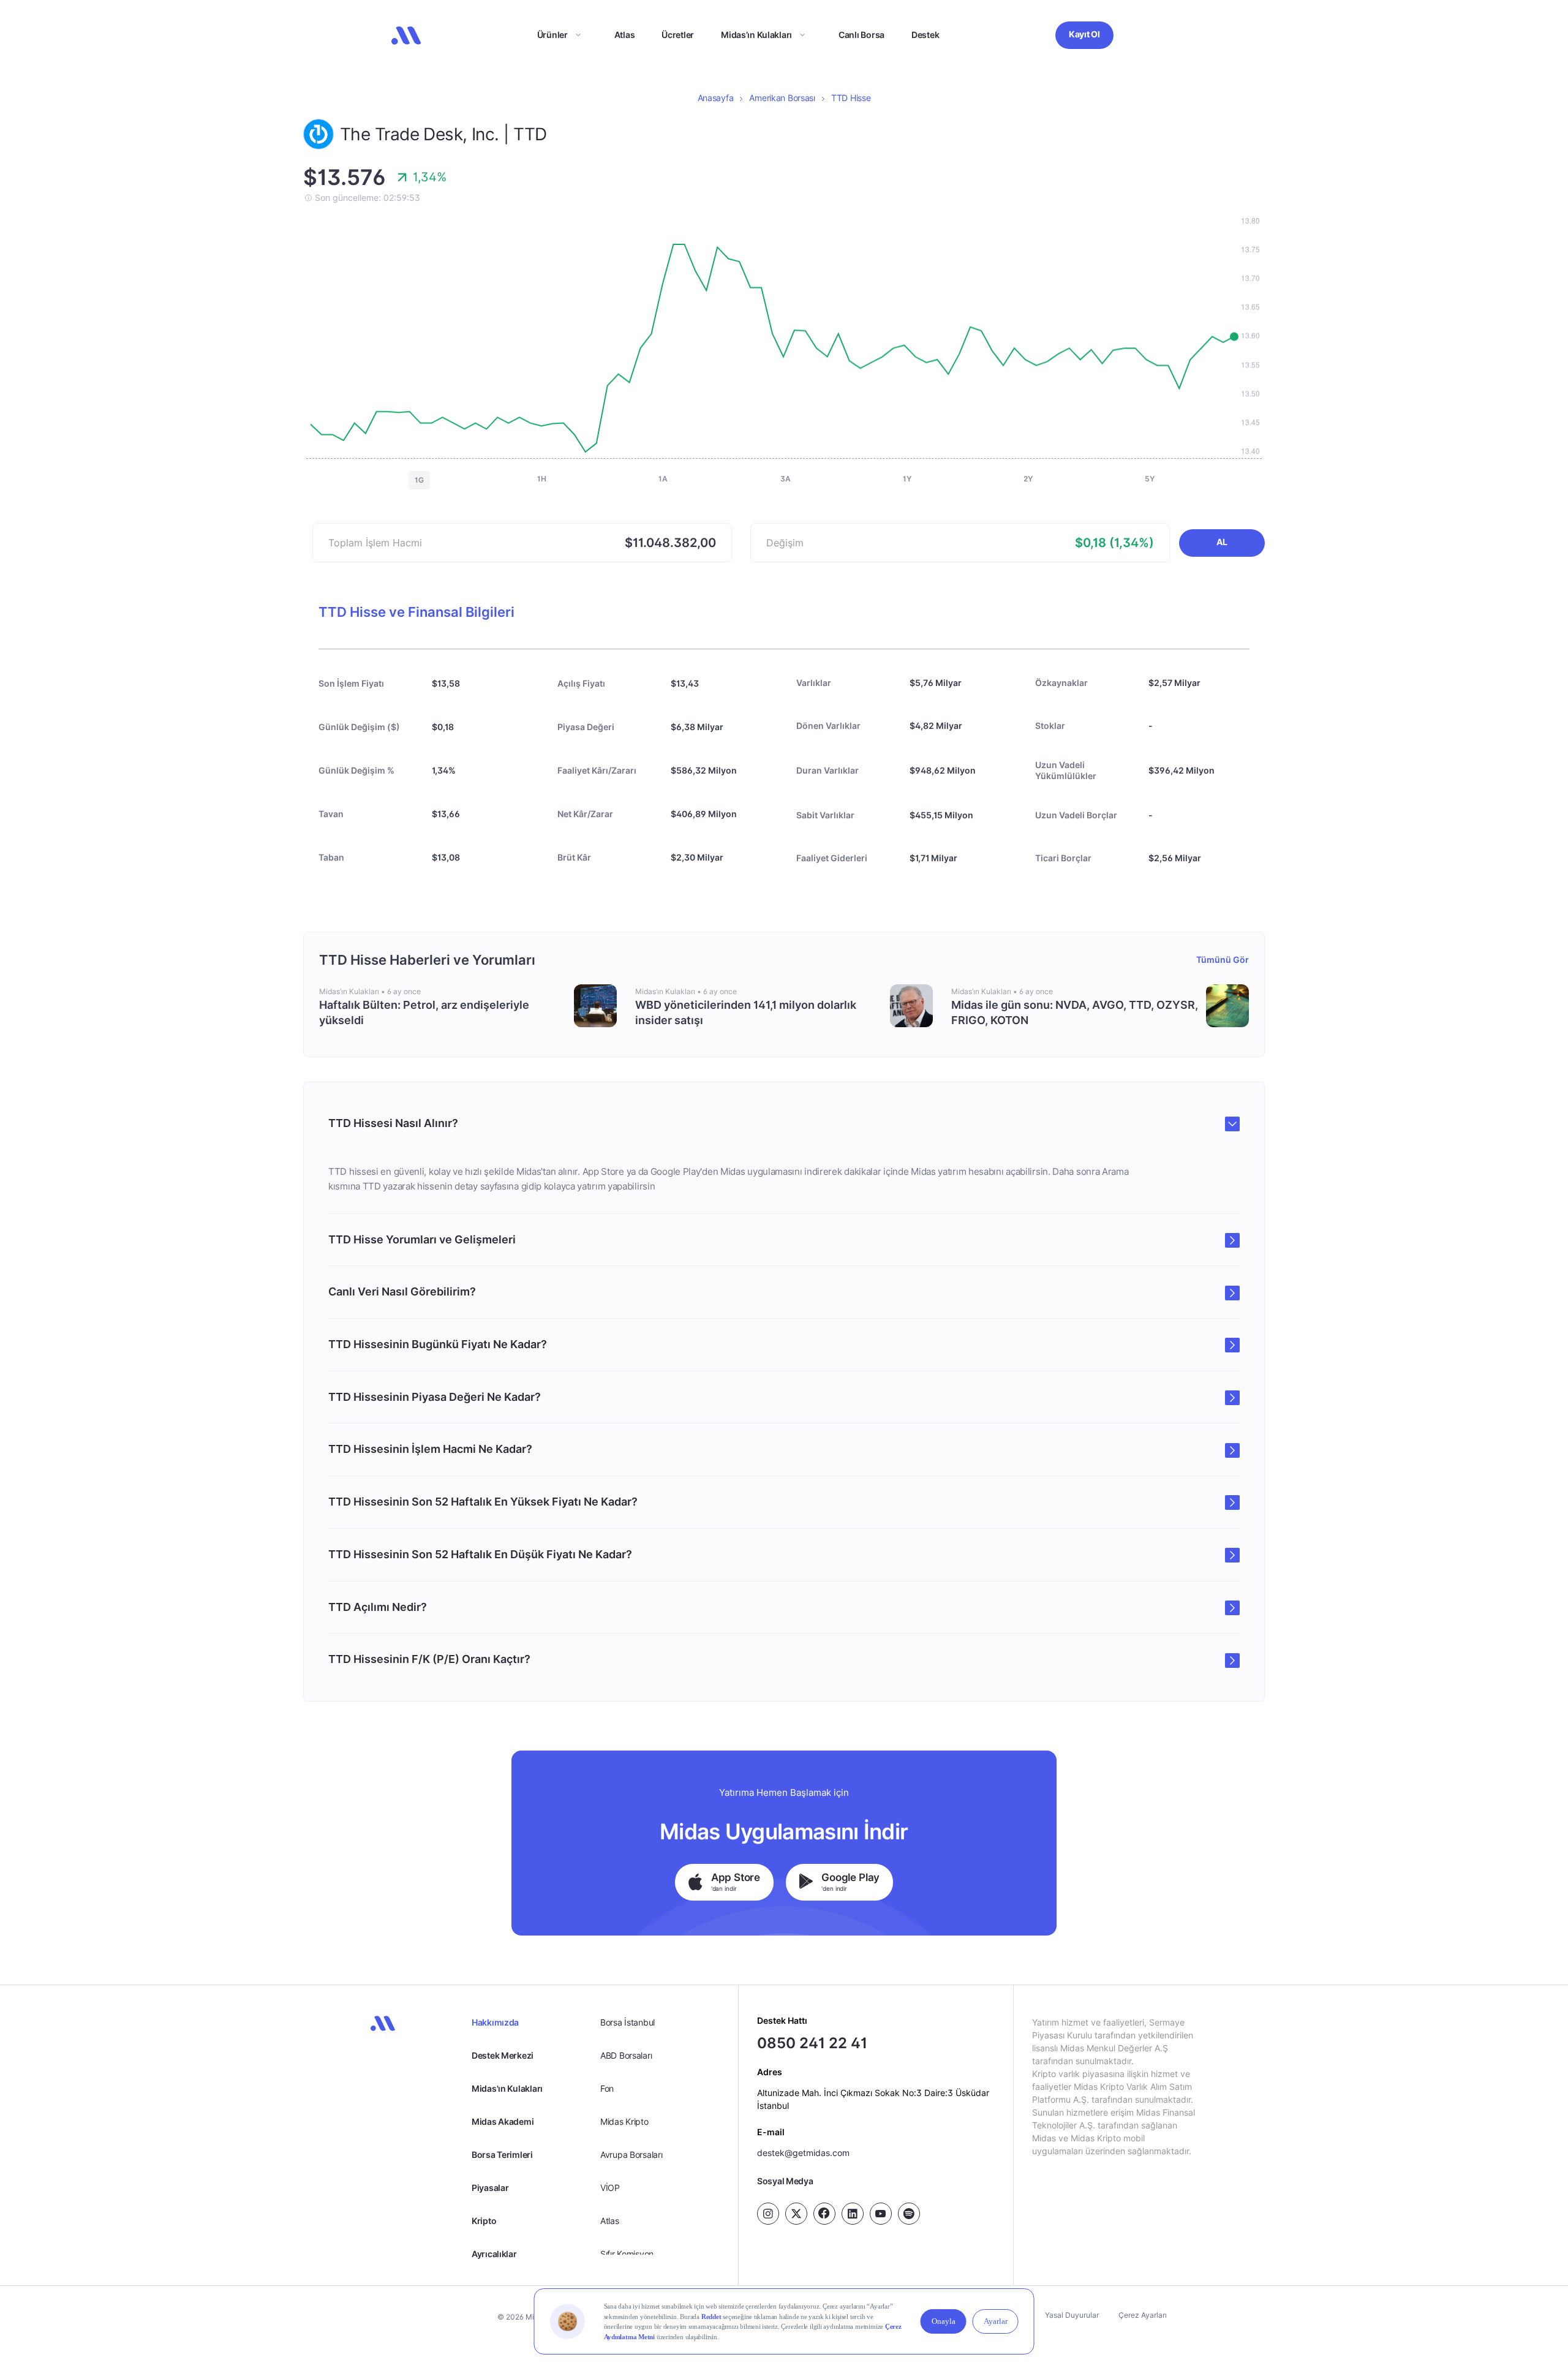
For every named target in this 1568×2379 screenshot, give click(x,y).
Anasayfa (716, 98)
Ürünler (552, 35)
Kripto (484, 2221)
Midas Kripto (624, 2121)
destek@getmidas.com (803, 2153)
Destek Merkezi (503, 2055)
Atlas (625, 35)
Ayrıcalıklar (494, 2254)
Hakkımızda (495, 2022)
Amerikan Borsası (782, 98)
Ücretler (678, 35)
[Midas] (406, 36)
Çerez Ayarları (1143, 2315)
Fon (607, 2088)
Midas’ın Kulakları (756, 35)
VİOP (610, 2188)
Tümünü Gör (1223, 960)
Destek (925, 35)
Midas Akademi (503, 2121)
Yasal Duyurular (1072, 2315)
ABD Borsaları (626, 2055)
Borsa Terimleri (502, 2155)
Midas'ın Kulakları (507, 2088)
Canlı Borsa (861, 35)
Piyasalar (490, 2188)
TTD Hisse (851, 98)
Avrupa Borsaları (631, 2155)
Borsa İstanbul (628, 2022)
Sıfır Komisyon (627, 2254)
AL (1222, 542)
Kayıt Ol (1084, 34)
